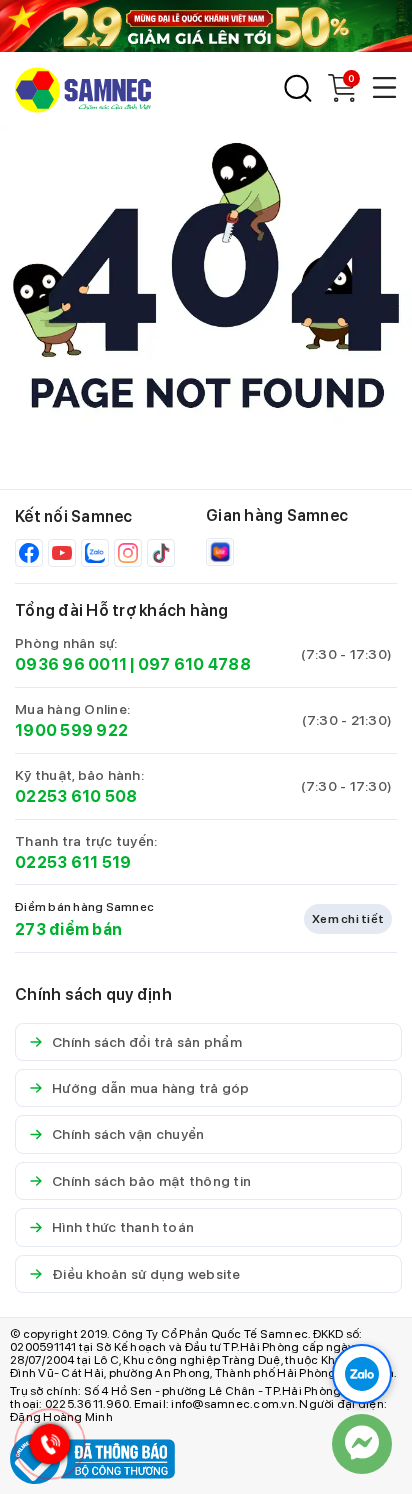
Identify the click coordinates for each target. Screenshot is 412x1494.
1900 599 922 (71, 730)
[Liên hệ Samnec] (362, 1444)
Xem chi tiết (348, 919)
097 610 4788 (194, 664)
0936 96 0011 (71, 664)
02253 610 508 (76, 796)
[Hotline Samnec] (45, 1448)
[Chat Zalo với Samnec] (362, 1374)
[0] (342, 96)
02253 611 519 (73, 862)
